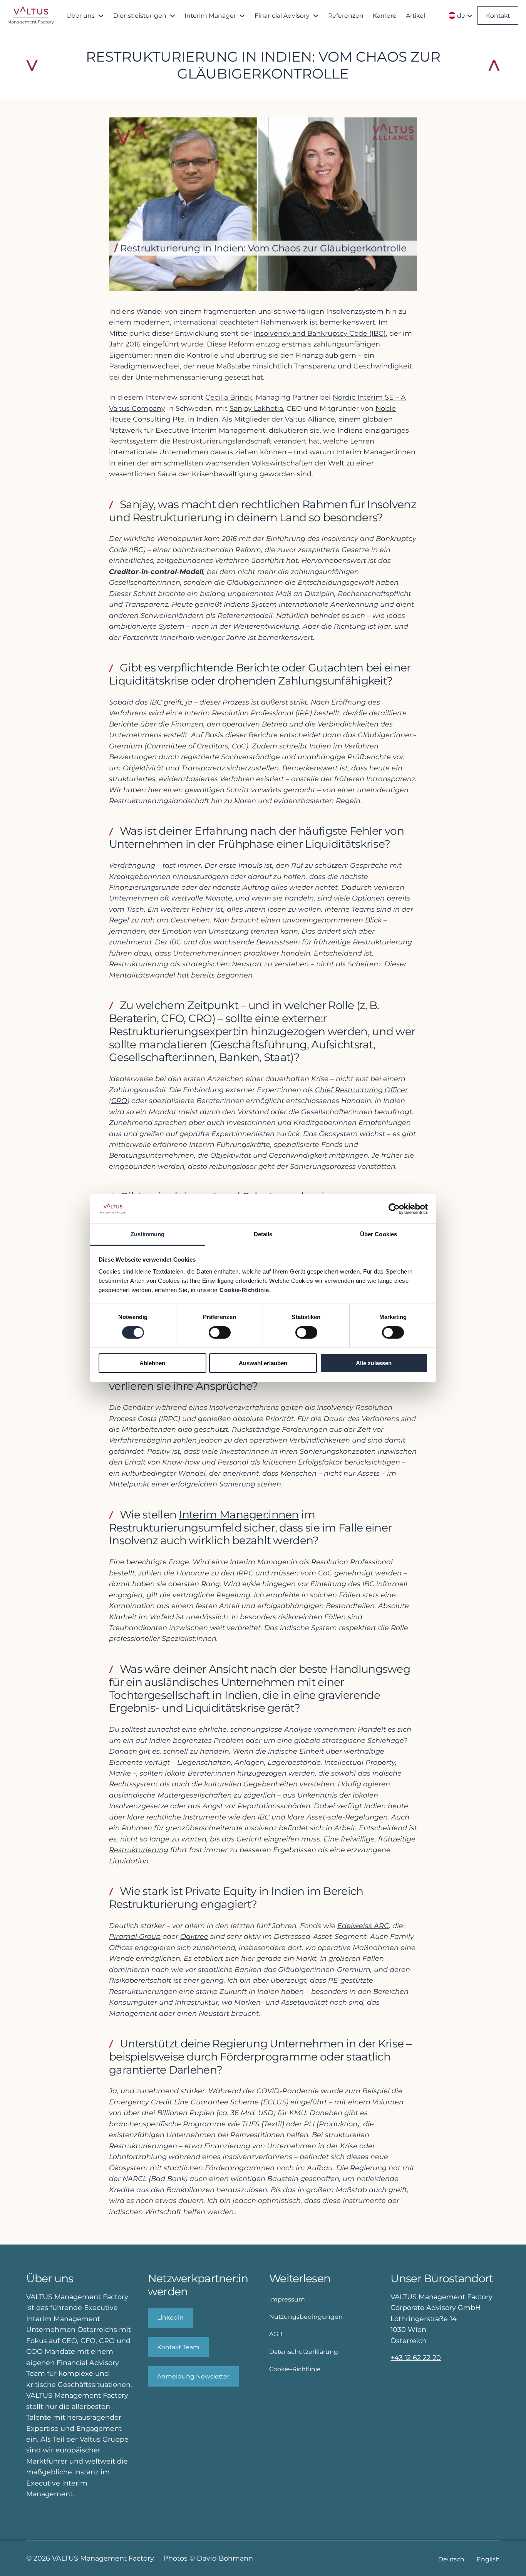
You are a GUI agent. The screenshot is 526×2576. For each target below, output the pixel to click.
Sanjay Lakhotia (256, 408)
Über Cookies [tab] (379, 1234)
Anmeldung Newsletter (193, 2376)
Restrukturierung (139, 1850)
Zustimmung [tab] (148, 1234)
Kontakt (498, 16)
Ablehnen (152, 1363)
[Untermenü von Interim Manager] (242, 15)
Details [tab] (263, 1234)
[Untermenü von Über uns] (101, 15)
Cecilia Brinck (229, 397)
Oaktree (194, 1936)
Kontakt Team (178, 2347)
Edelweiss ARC (363, 1926)
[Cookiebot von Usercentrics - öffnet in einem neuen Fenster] (394, 1209)
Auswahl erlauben (263, 1363)
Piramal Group (135, 1936)
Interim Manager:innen (239, 1515)
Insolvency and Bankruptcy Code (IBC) (320, 333)
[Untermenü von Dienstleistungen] (173, 15)
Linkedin (170, 2317)
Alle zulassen (374, 1363)
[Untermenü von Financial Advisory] (316, 15)
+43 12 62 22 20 (416, 2358)
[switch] (220, 1332)
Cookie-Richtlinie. (245, 1290)
